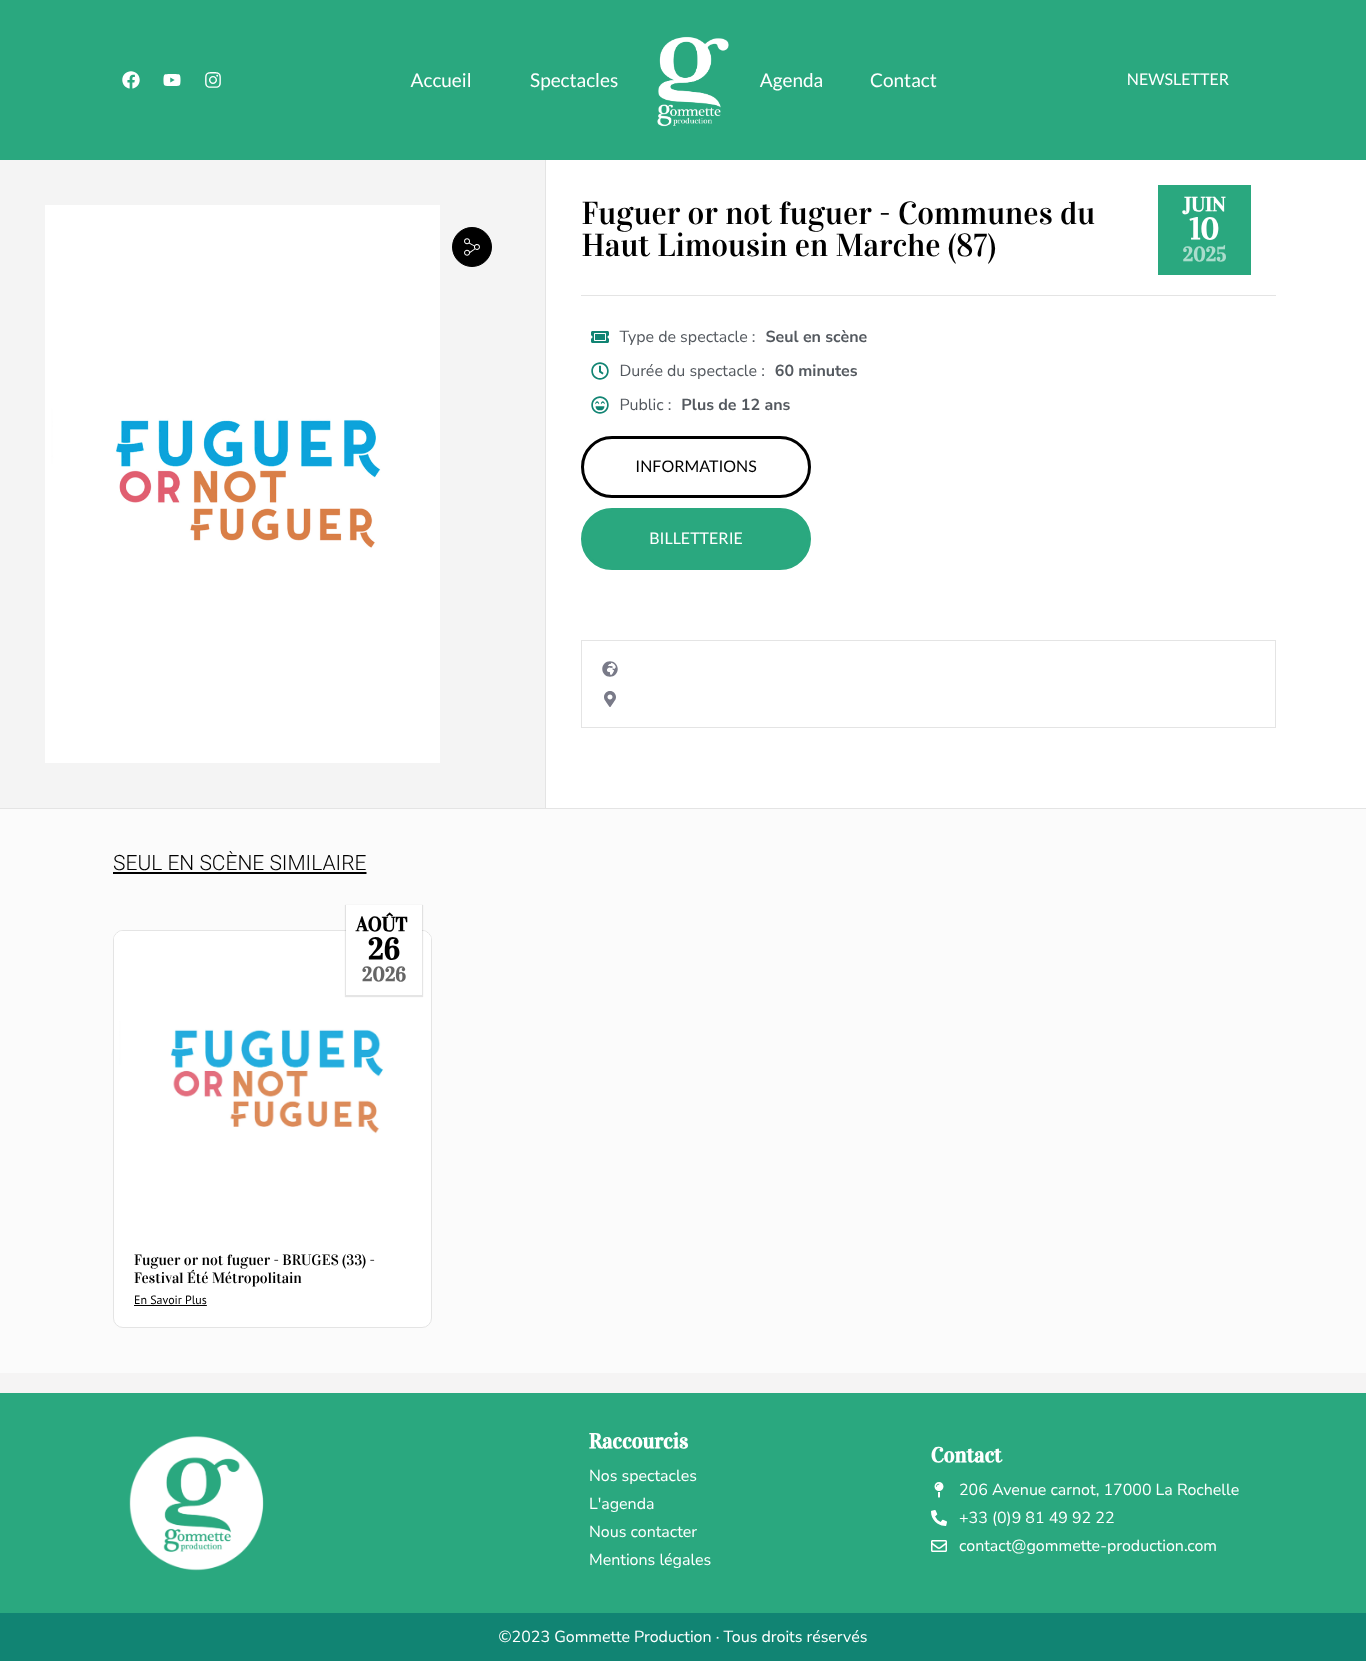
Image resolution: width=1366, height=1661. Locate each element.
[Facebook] (131, 80)
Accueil (441, 80)
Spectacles (574, 80)
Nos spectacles (643, 1476)
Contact (903, 80)
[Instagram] (213, 80)
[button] (472, 246)
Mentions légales (650, 1560)
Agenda (791, 80)
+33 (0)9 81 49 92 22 (1037, 1518)
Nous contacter (643, 1532)
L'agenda (622, 1504)
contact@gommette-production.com (1088, 1546)
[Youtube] (172, 80)
